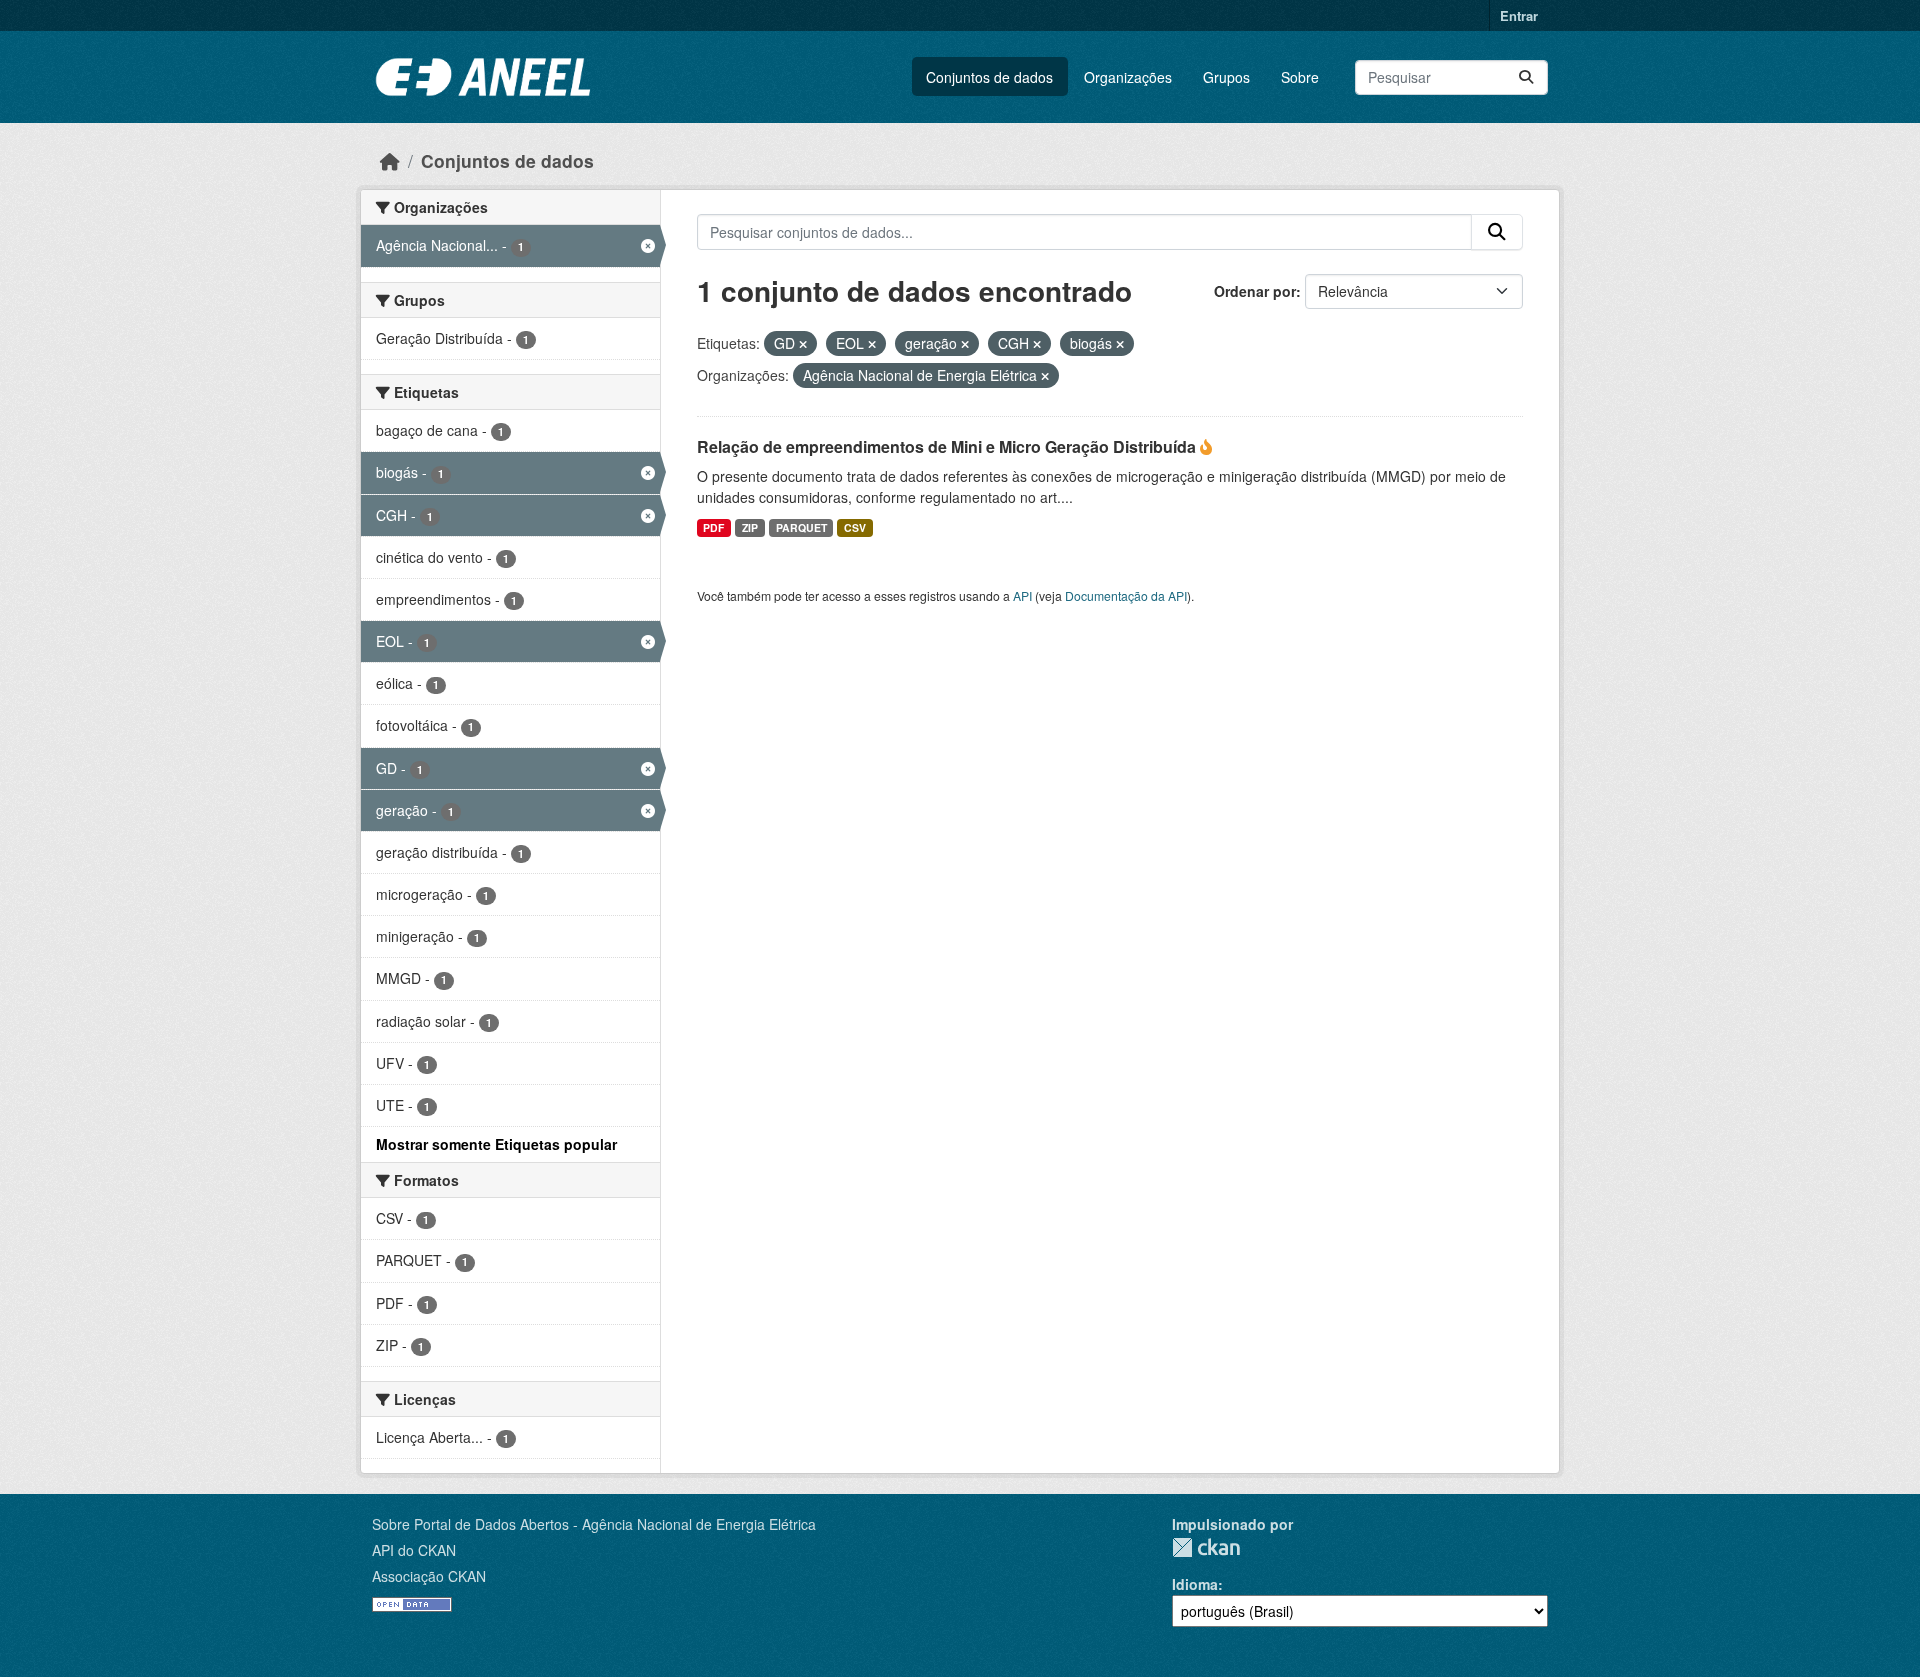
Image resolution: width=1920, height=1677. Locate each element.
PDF (713, 527)
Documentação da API (1126, 595)
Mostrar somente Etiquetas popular (496, 1144)
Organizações (1128, 77)
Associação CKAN (429, 1576)
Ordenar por (1255, 291)
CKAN (1206, 1547)
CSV (855, 527)
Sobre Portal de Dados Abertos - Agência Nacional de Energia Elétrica (594, 1524)
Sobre (1300, 77)
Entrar (1519, 15)
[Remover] (803, 344)
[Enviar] (1526, 77)
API (1022, 595)
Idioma (1195, 1584)
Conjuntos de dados (989, 77)
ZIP (750, 527)
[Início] (390, 160)
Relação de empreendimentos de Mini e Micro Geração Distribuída (948, 446)
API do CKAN (414, 1550)
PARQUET (801, 527)
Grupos (1226, 77)
